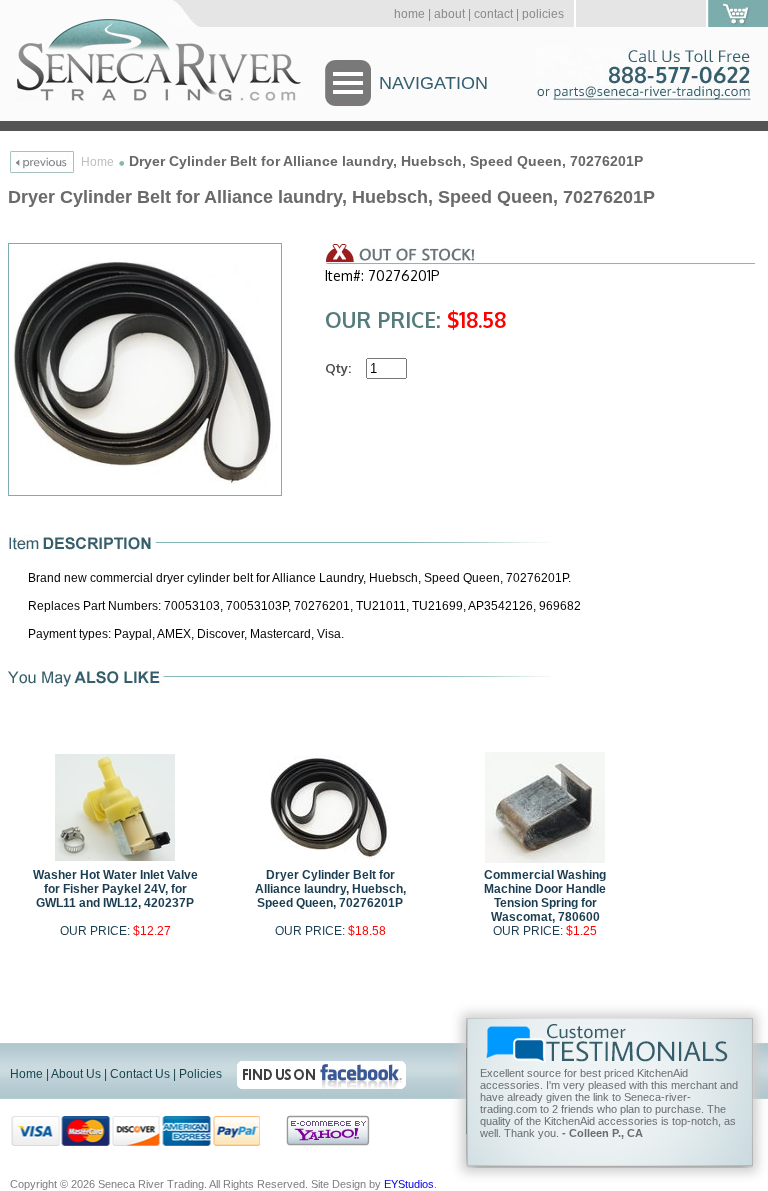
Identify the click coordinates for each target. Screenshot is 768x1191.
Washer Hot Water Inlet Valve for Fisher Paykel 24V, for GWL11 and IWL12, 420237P (115, 889)
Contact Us (140, 1074)
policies (543, 14)
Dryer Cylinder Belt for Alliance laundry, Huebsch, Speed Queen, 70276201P (330, 889)
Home (97, 162)
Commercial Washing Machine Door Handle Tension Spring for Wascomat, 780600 (545, 896)
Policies (200, 1074)
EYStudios (409, 1184)
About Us (76, 1074)
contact (493, 14)
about (449, 14)
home (409, 14)
